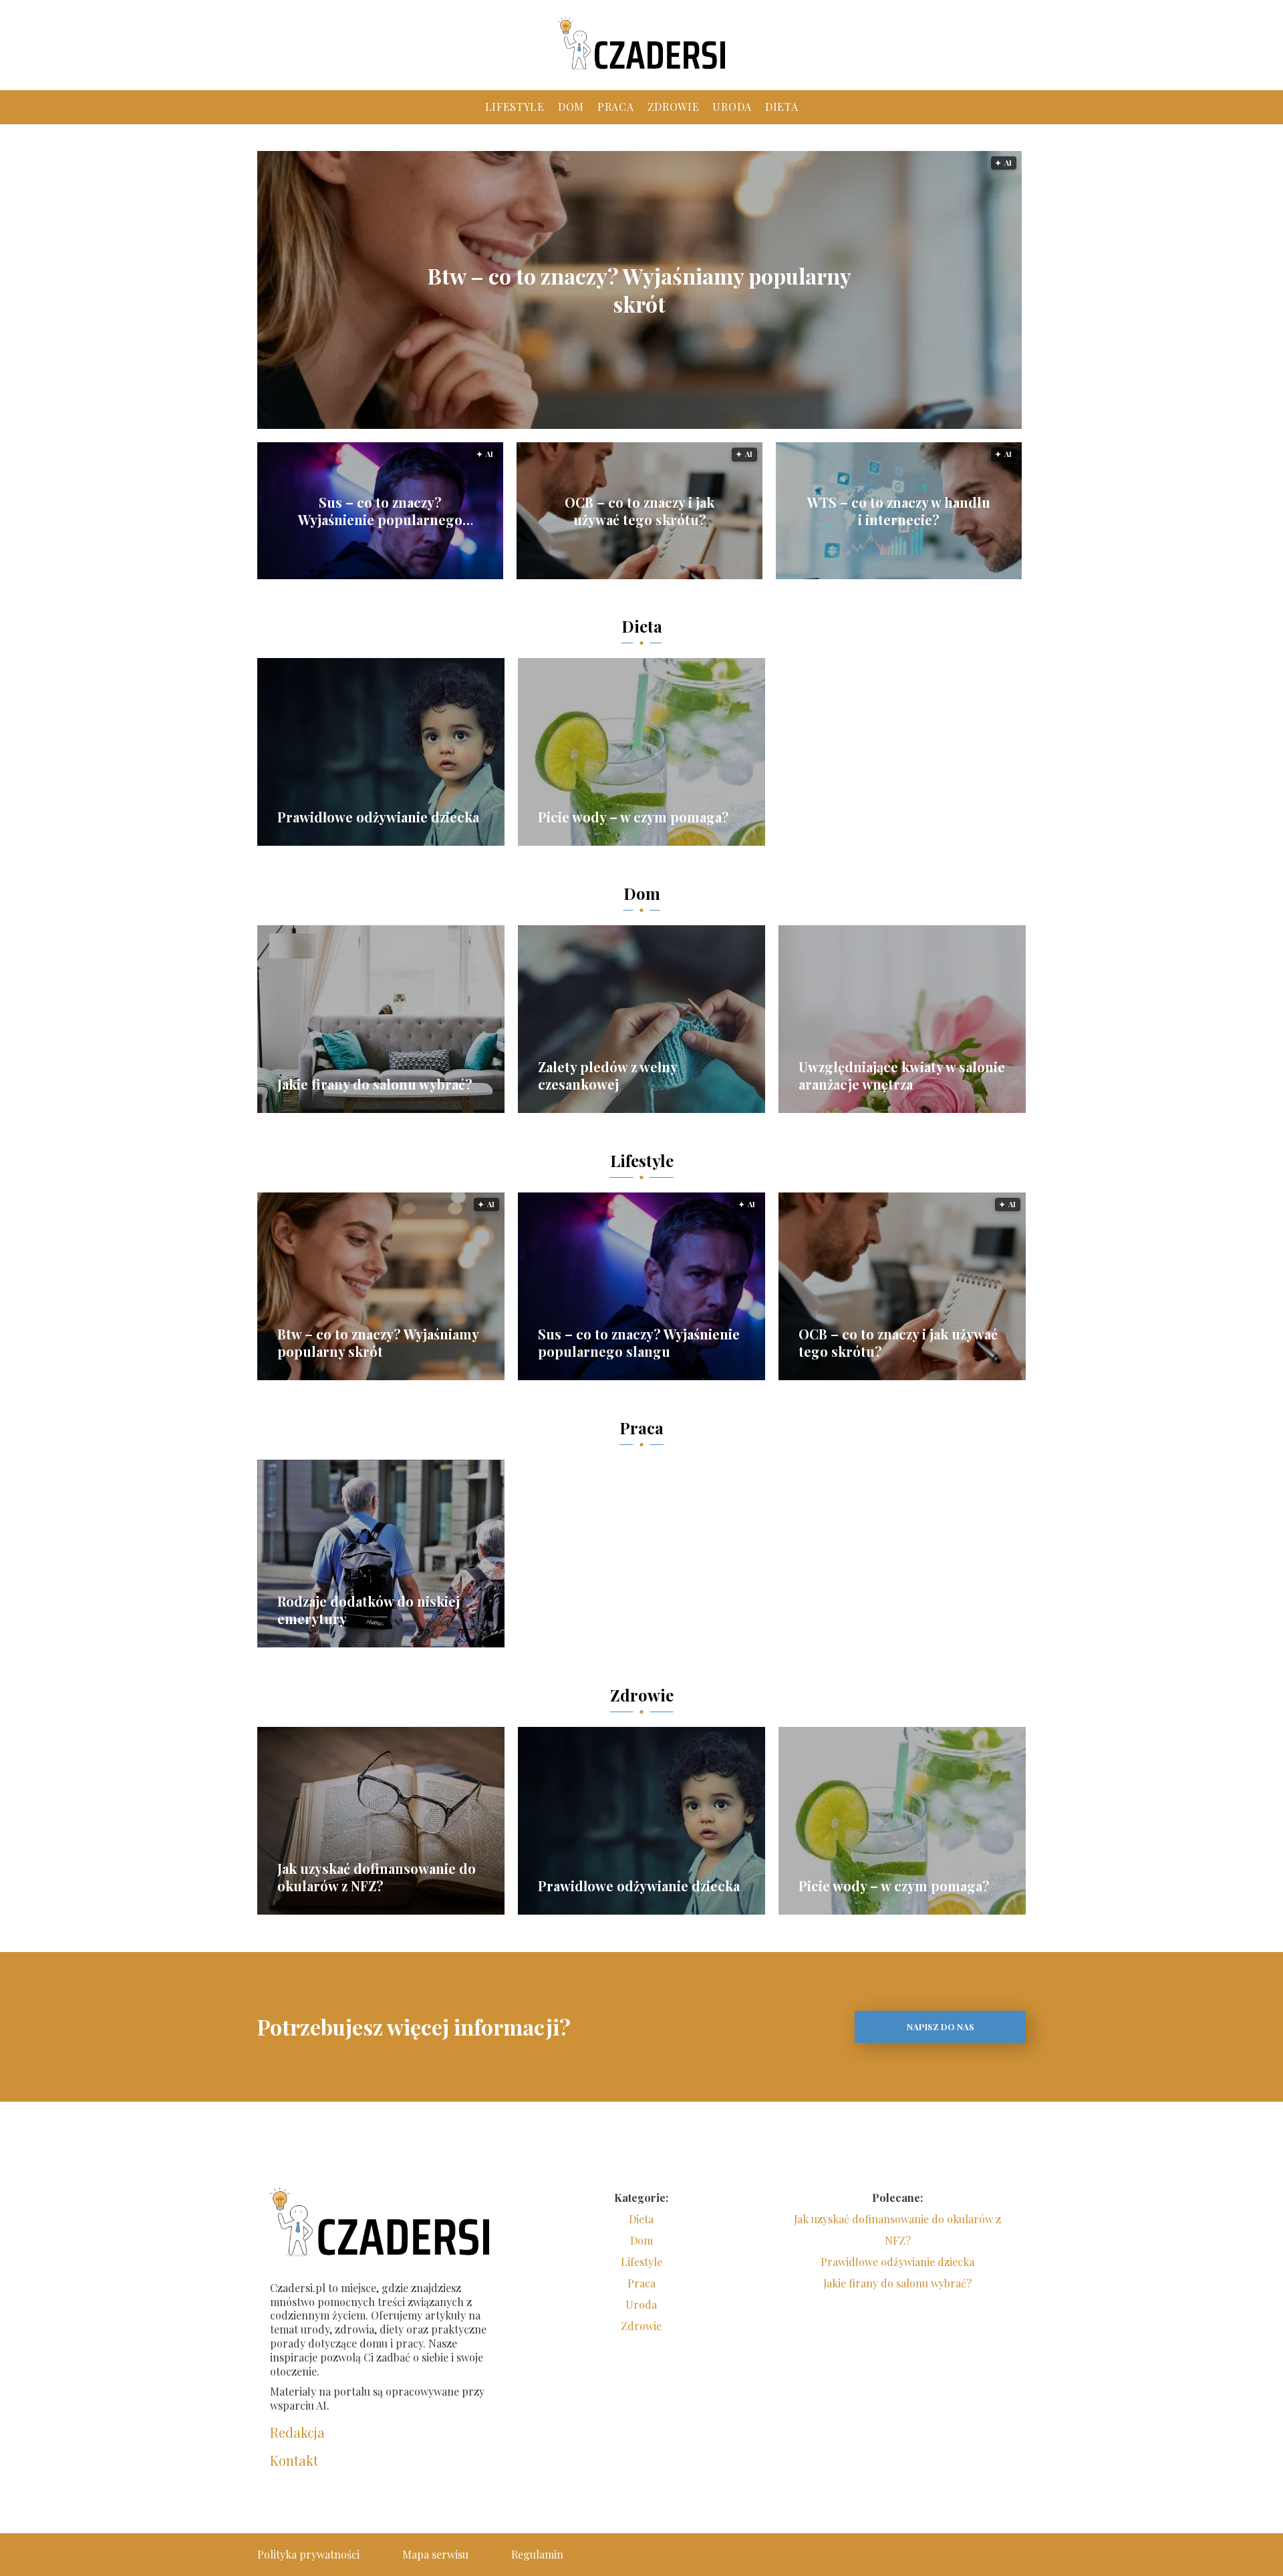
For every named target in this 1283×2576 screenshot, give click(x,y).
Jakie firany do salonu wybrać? (375, 1084)
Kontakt (294, 2460)
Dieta (782, 107)
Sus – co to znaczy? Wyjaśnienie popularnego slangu (380, 511)
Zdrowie (674, 107)
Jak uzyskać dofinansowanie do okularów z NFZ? (377, 1877)
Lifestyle (515, 107)
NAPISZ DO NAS (941, 2027)
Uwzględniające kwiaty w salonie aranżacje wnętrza (902, 1076)
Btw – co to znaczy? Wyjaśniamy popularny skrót (639, 290)
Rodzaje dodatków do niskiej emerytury (369, 1610)
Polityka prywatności (308, 2554)
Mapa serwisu (435, 2554)
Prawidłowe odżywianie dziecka (378, 817)
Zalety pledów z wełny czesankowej (607, 1076)
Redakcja (297, 2432)
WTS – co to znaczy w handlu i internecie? (899, 511)
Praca (616, 107)
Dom (571, 107)
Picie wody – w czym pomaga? (633, 817)
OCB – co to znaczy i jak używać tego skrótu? (639, 511)
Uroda (732, 107)
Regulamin (537, 2554)
